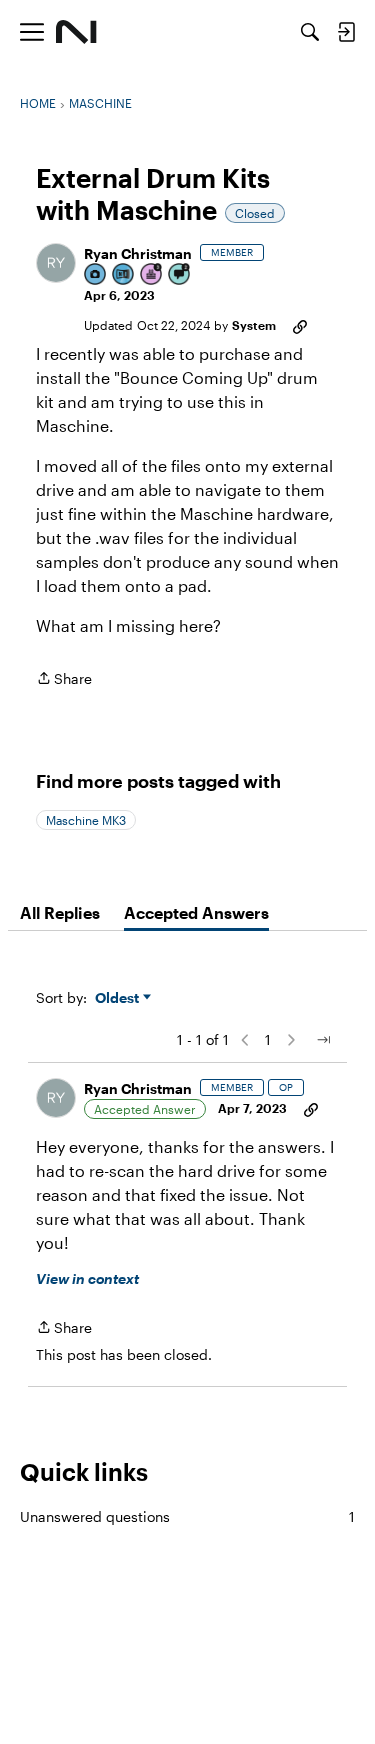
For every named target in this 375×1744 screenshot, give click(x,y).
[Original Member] (124, 275)
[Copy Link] (300, 325)
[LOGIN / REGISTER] (346, 32)
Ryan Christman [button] (138, 253)
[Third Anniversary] (152, 275)
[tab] (60, 913)
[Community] (76, 32)
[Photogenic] (96, 275)
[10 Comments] (180, 275)
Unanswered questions (187, 1516)
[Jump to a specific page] (323, 1040)
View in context (87, 1278)
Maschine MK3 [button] (86, 820)
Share (64, 680)
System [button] (254, 325)
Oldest (119, 998)
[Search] (310, 32)
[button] (56, 263)
